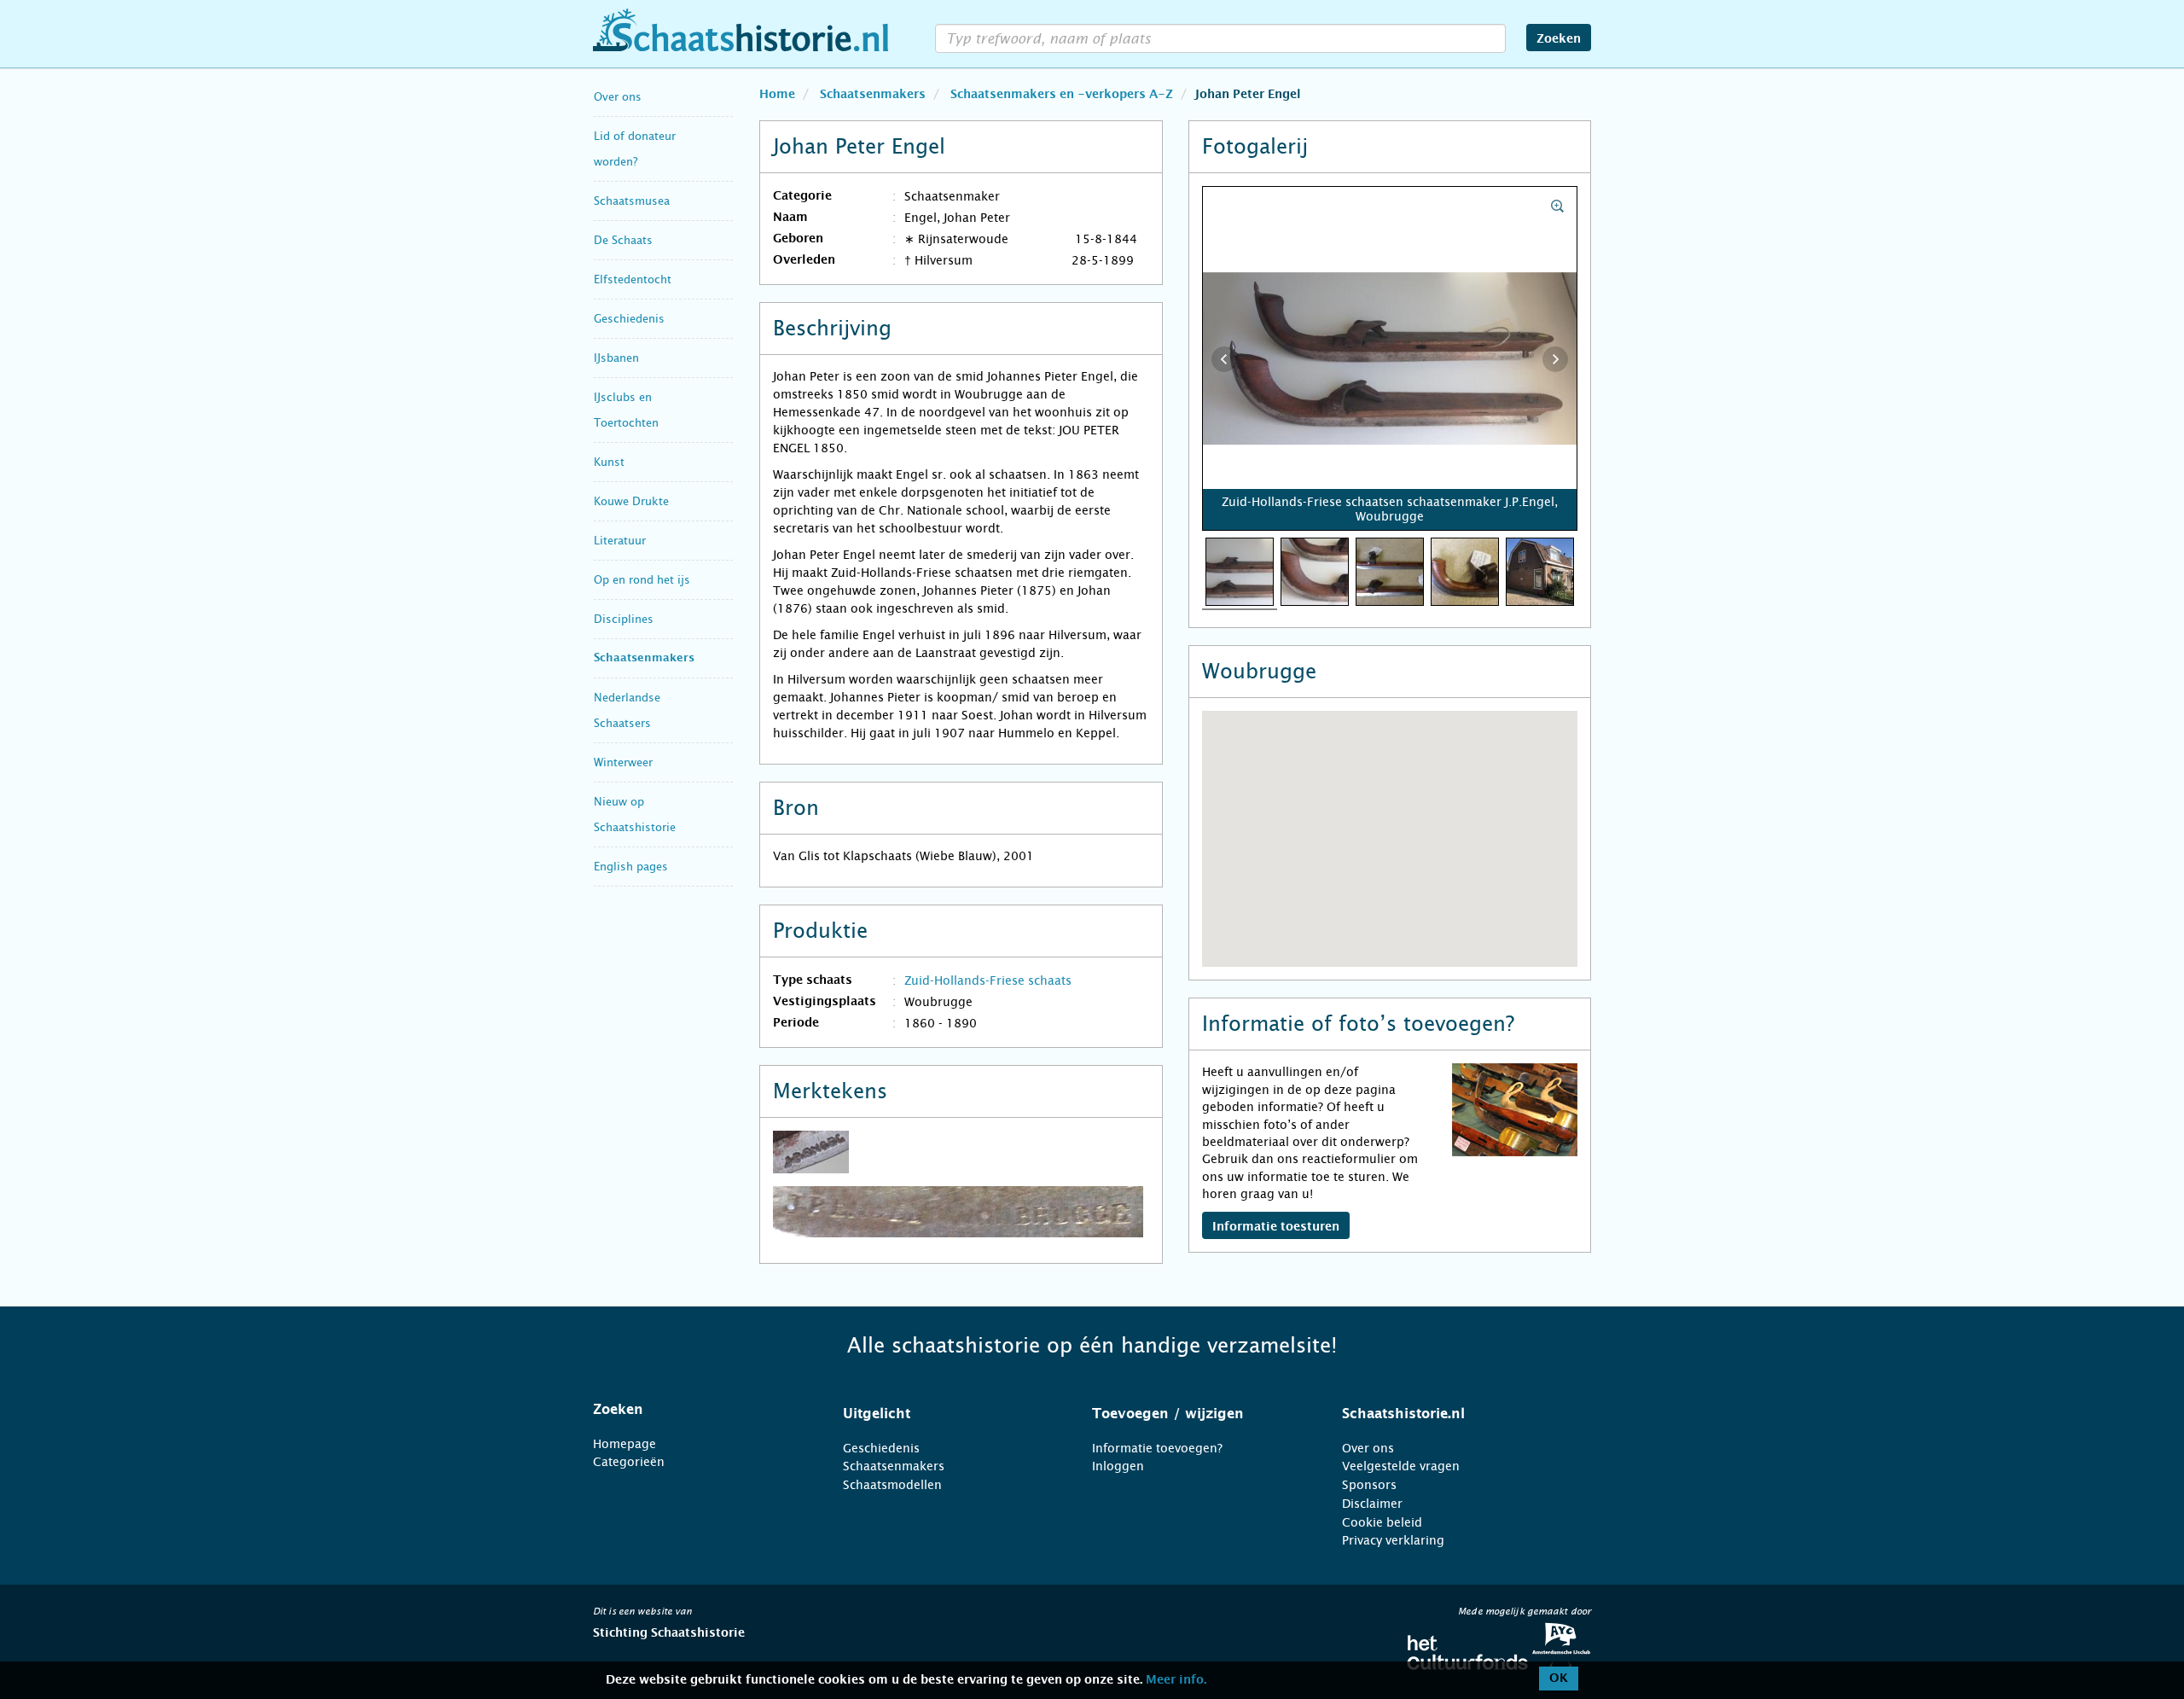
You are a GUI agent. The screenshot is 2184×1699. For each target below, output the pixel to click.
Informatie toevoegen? (1157, 1448)
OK (1559, 1679)
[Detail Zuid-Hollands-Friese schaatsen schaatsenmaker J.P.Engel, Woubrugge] (1315, 571)
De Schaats (623, 240)
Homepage (624, 1444)
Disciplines (624, 619)
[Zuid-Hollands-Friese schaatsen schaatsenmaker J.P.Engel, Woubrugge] (1240, 571)
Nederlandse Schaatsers (627, 710)
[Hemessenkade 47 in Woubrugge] (1540, 571)
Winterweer (623, 762)
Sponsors (1369, 1485)
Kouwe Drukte (631, 501)
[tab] (697, 1410)
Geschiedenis (629, 319)
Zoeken (1559, 39)
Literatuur (620, 541)
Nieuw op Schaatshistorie (635, 815)
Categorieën (629, 1462)
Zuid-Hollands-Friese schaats (988, 980)
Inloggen (1118, 1466)
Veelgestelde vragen (1401, 1466)
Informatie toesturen (1276, 1227)
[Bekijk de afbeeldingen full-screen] (1390, 359)
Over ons (618, 97)
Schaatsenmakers (644, 658)
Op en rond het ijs (642, 580)
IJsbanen (616, 358)
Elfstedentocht (633, 279)
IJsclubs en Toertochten (626, 410)
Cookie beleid (1382, 1522)
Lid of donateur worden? (635, 149)
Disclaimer (1372, 1504)
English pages (631, 867)
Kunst (609, 462)
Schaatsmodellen (892, 1485)
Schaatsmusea (632, 201)
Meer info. (1176, 1680)
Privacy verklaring (1393, 1540)
